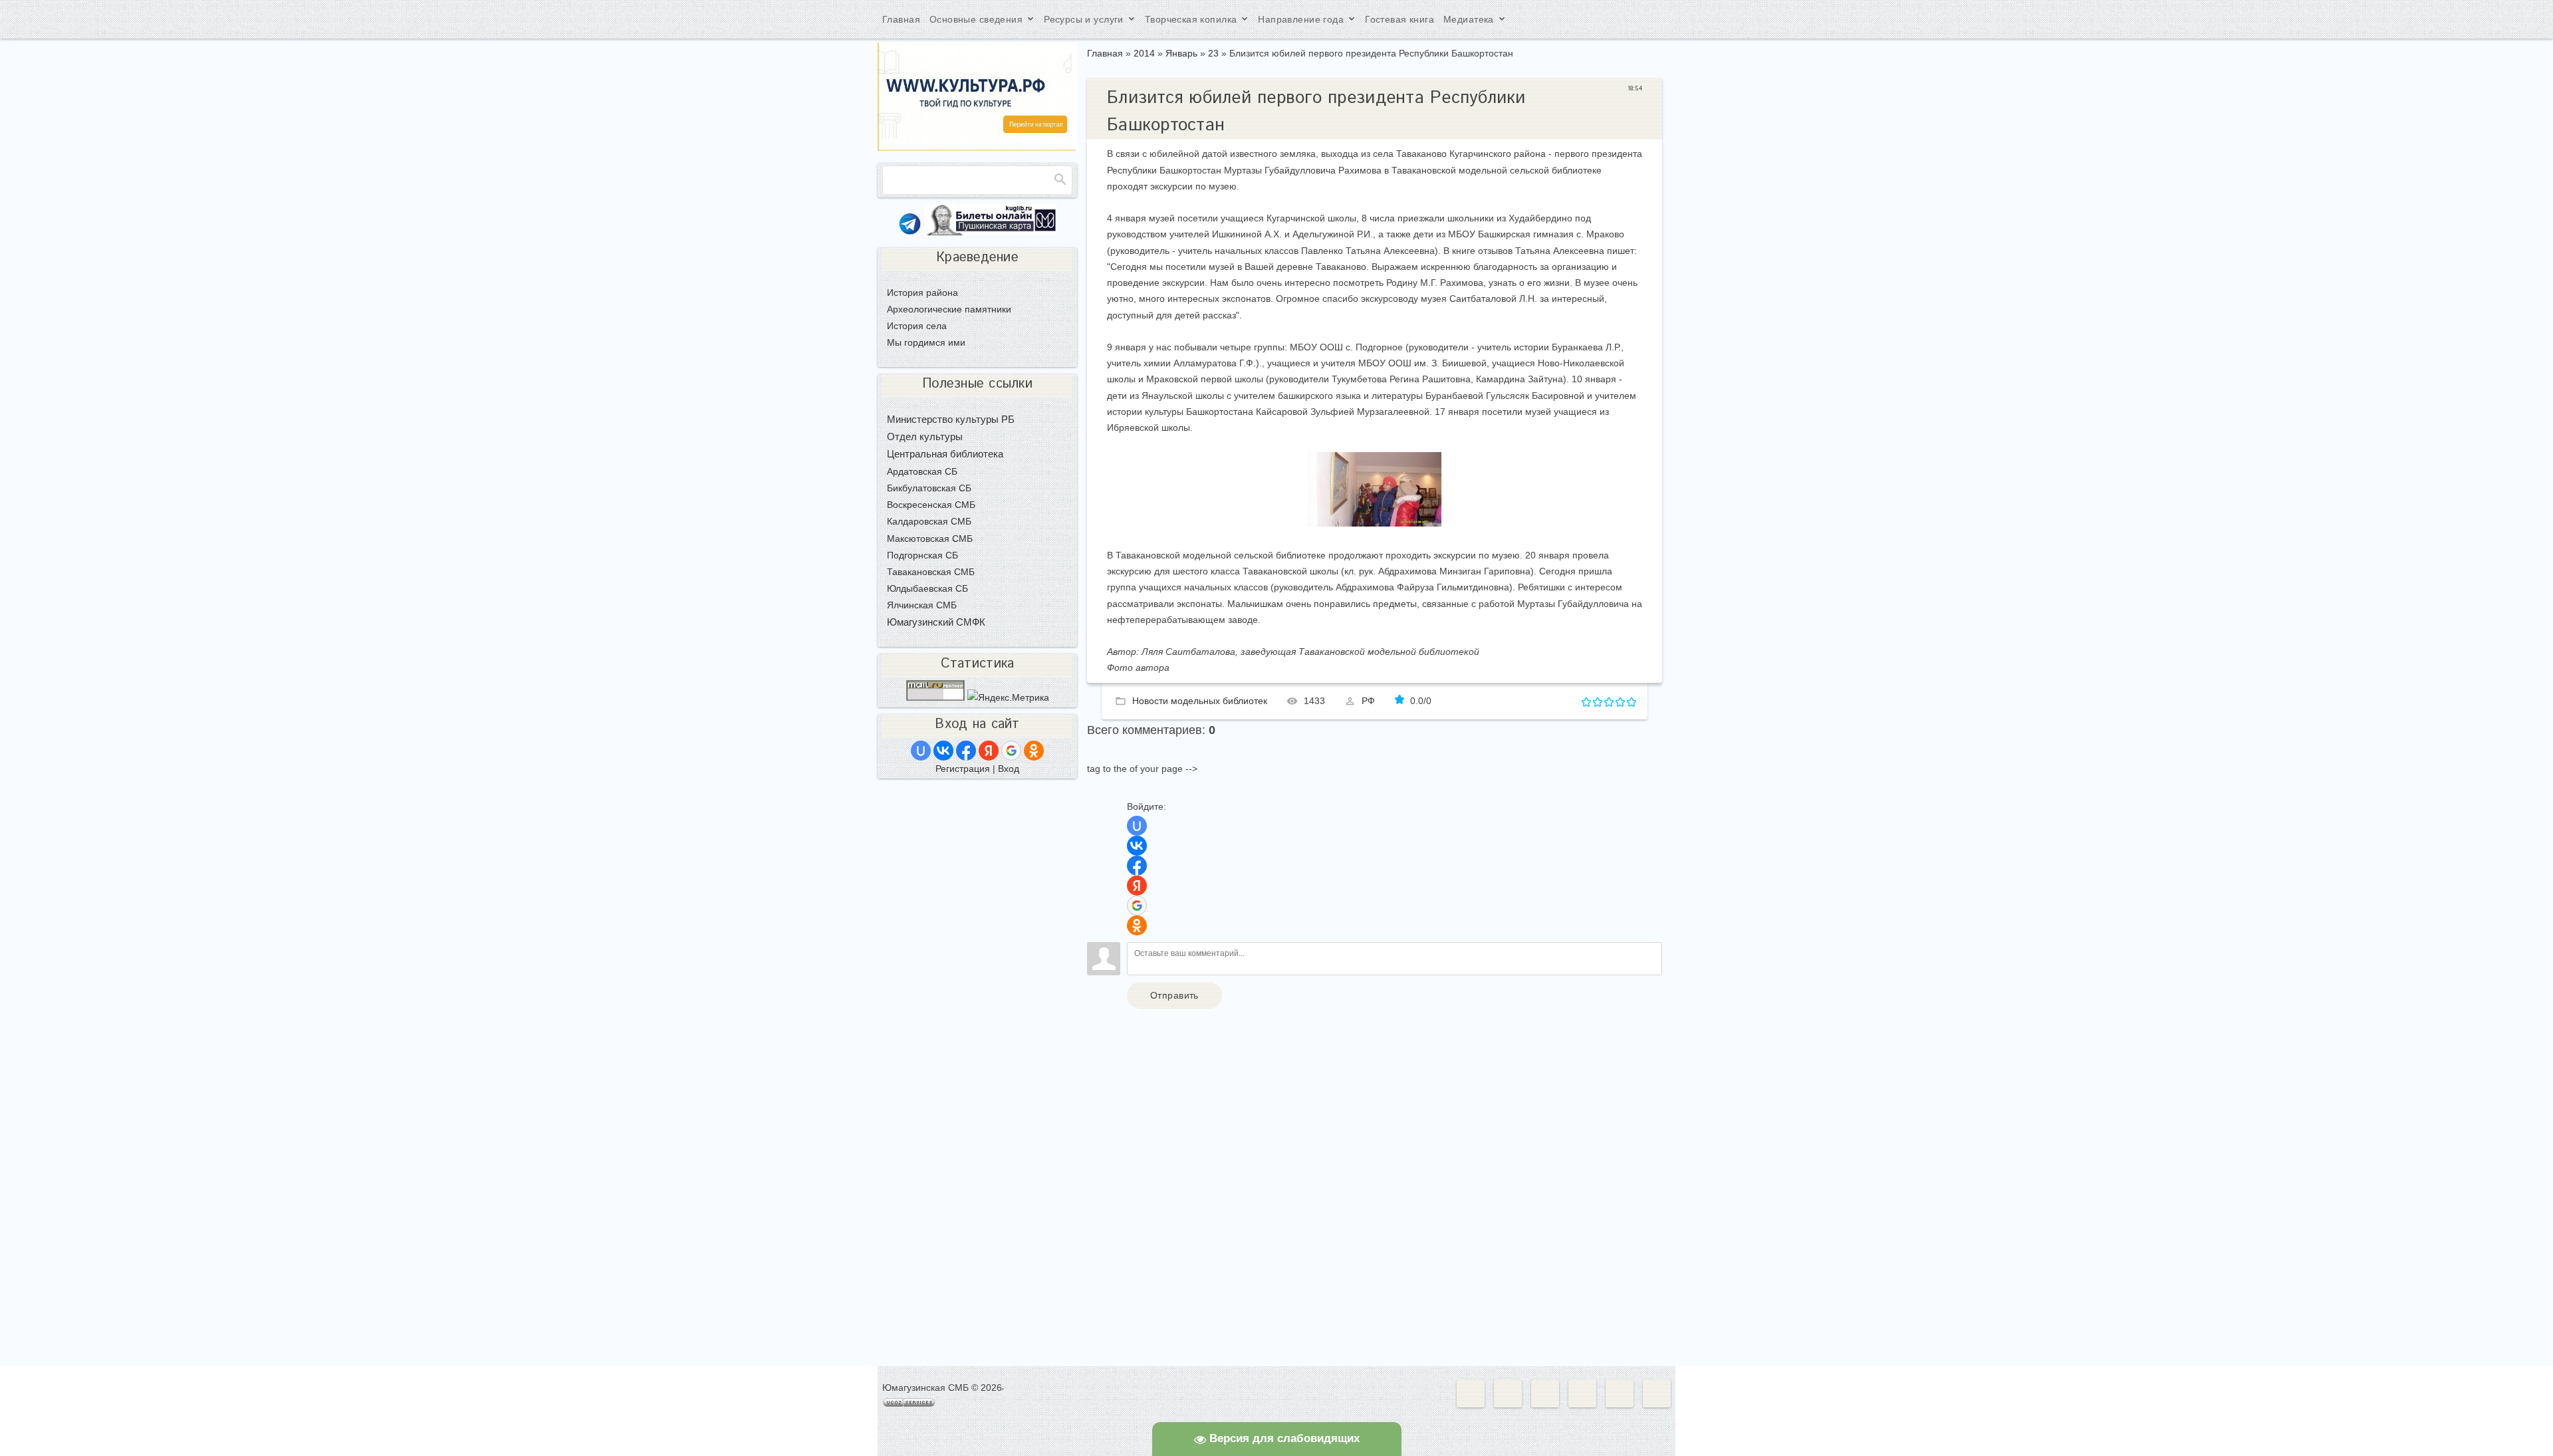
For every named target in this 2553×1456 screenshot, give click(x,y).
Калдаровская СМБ (929, 521)
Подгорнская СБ (922, 555)
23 (1213, 53)
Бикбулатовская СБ (929, 488)
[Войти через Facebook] (1137, 866)
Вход (1009, 769)
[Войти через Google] (1137, 906)
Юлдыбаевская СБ (927, 588)
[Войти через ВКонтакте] (1137, 846)
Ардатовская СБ (922, 471)
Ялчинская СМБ (922, 605)
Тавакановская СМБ (931, 572)
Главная (1105, 53)
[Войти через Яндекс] (1137, 886)
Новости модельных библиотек (1200, 701)
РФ (1368, 701)
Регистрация (963, 769)
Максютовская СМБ (930, 539)
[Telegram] (910, 232)
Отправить (1174, 995)
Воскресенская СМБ (931, 505)
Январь (1181, 53)
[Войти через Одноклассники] (1137, 925)
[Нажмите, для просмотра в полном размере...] (1375, 523)
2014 (1144, 53)
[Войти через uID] (1137, 826)
